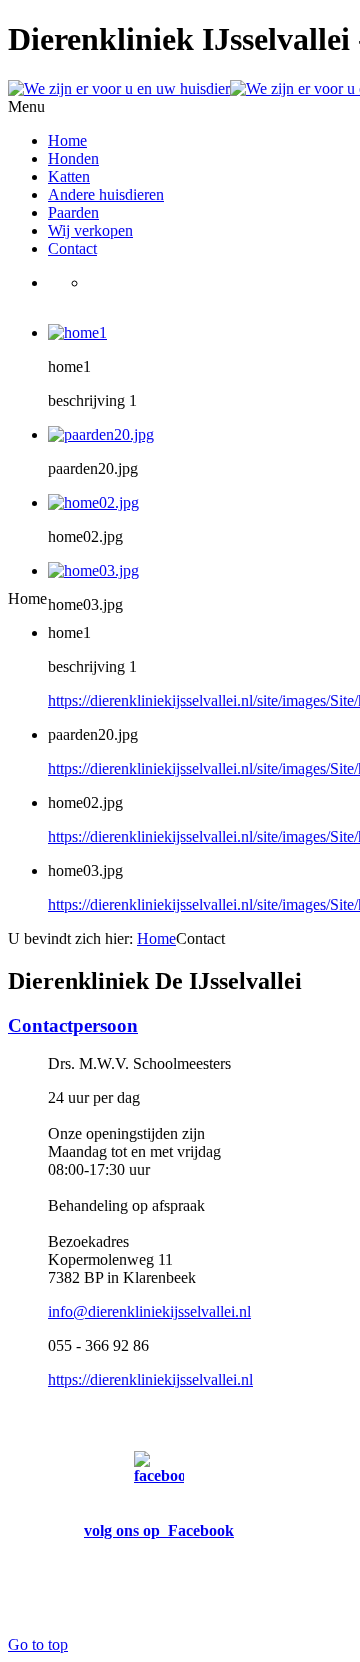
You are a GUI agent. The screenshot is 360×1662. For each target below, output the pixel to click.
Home (156, 938)
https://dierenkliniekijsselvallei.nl (150, 1379)
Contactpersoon (73, 1025)
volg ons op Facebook (159, 1530)
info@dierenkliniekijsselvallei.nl (149, 1311)
